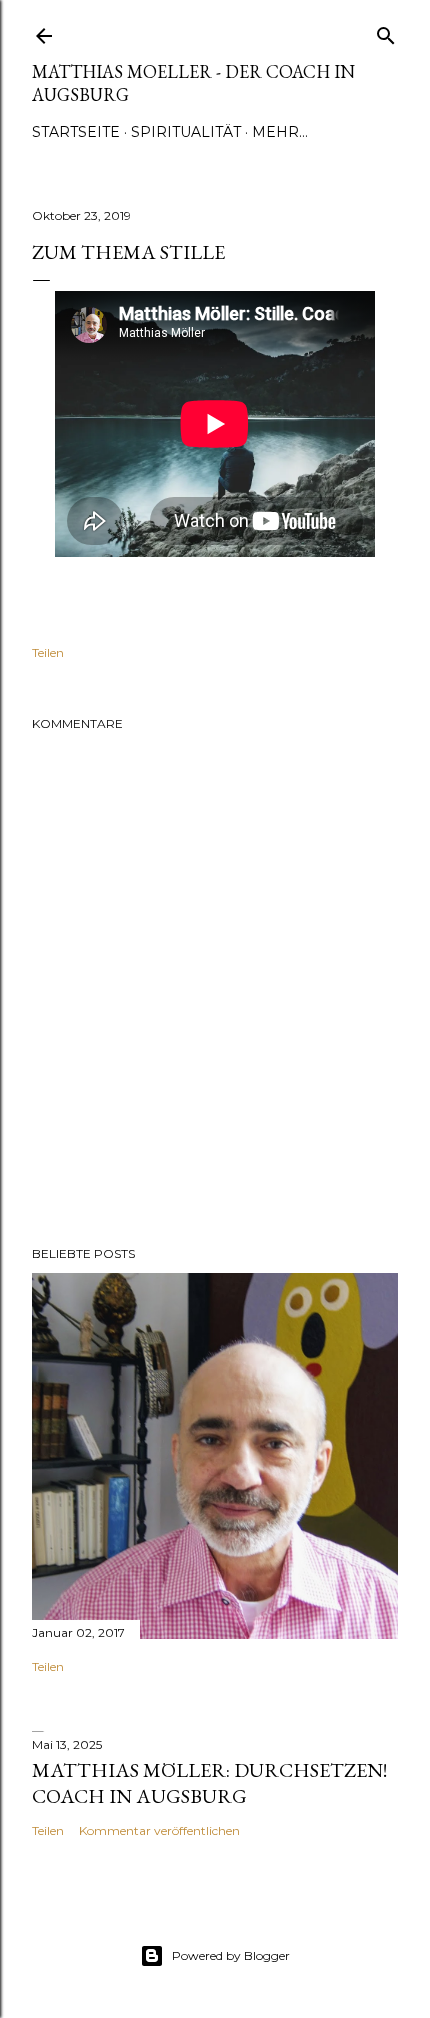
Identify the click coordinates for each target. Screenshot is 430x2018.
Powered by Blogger (231, 1955)
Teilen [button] (48, 652)
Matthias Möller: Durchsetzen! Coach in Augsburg (209, 1783)
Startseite (76, 132)
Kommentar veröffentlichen (159, 1830)
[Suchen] (386, 31)
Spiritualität (186, 132)
